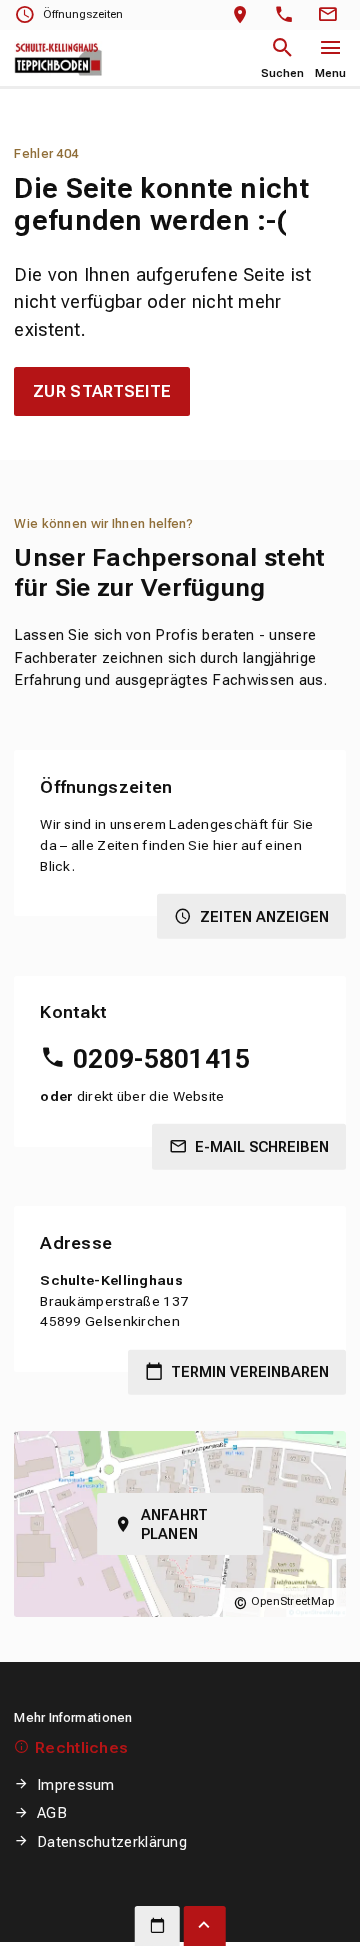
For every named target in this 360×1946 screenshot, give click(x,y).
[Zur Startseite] (58, 59)
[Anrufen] (288, 15)
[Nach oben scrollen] (205, 1926)
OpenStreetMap (293, 1601)
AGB (52, 1813)
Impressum (75, 1785)
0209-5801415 (161, 1059)
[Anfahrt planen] (244, 15)
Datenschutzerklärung (112, 1842)
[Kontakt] (331, 15)
